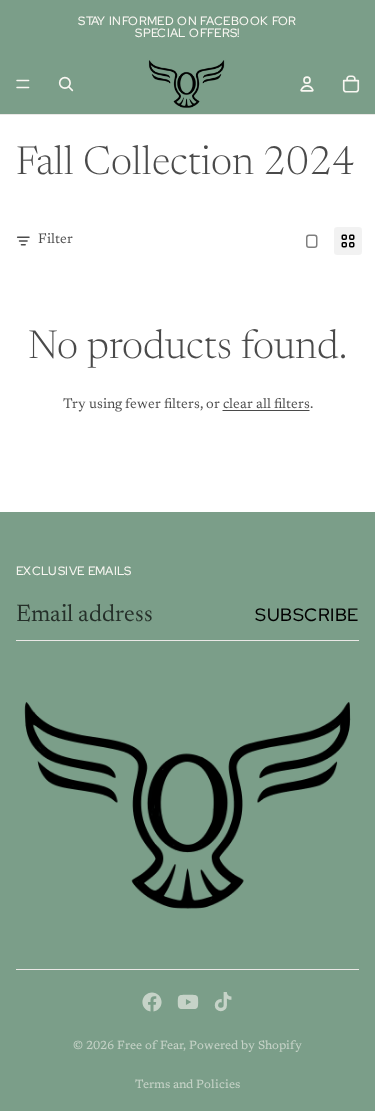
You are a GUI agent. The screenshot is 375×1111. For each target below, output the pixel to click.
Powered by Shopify (245, 1046)
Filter (55, 240)
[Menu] (23, 84)
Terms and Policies (187, 1085)
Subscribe (307, 614)
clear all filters (266, 405)
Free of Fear (150, 1046)
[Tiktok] (223, 1002)
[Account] (307, 84)
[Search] (66, 84)
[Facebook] (152, 1002)
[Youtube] (188, 1002)
